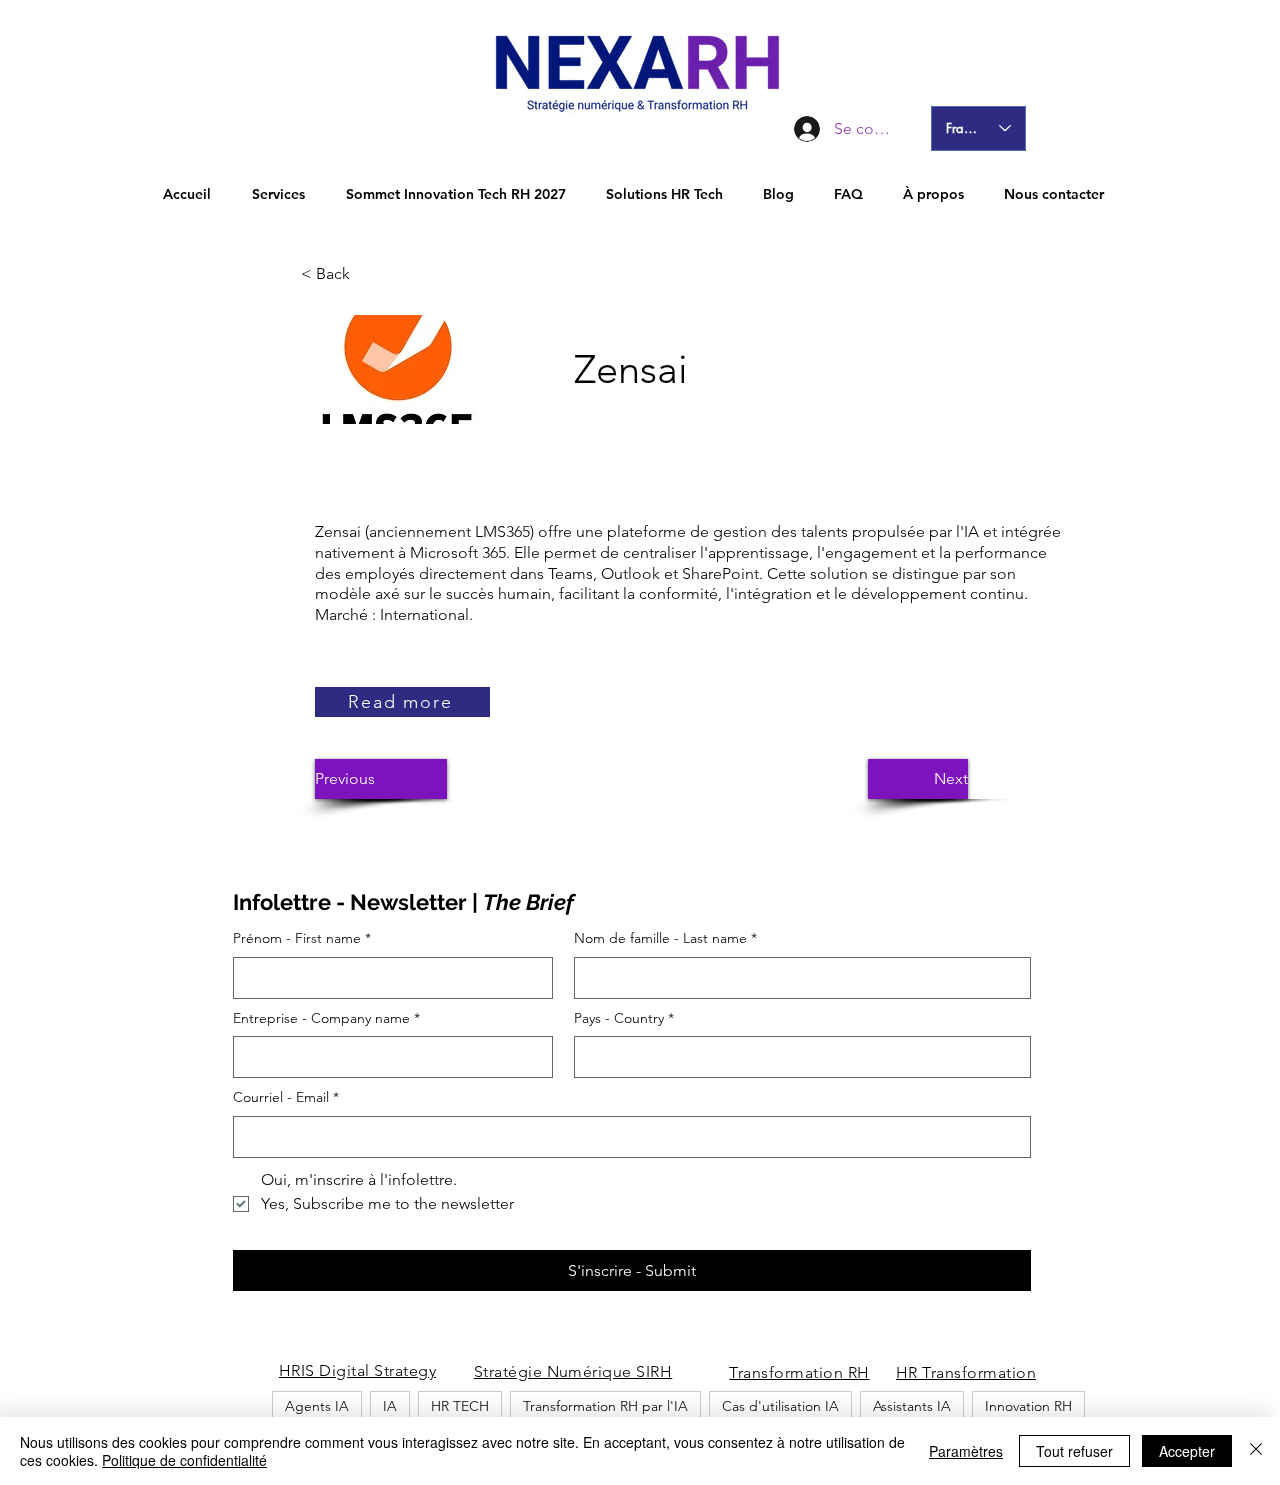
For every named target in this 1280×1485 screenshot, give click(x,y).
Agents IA (317, 1406)
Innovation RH (1028, 1406)
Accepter (1187, 1451)
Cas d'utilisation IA (780, 1406)
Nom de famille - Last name (665, 938)
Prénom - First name (302, 938)
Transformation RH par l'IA (605, 1406)
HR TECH (460, 1406)
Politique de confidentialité (184, 1460)
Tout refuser (1074, 1451)
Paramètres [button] (966, 1451)
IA (390, 1406)
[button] (367, 274)
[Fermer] (1256, 1451)
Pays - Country (624, 1018)
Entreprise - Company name (326, 1018)
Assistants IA (912, 1406)
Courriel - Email (286, 1097)
